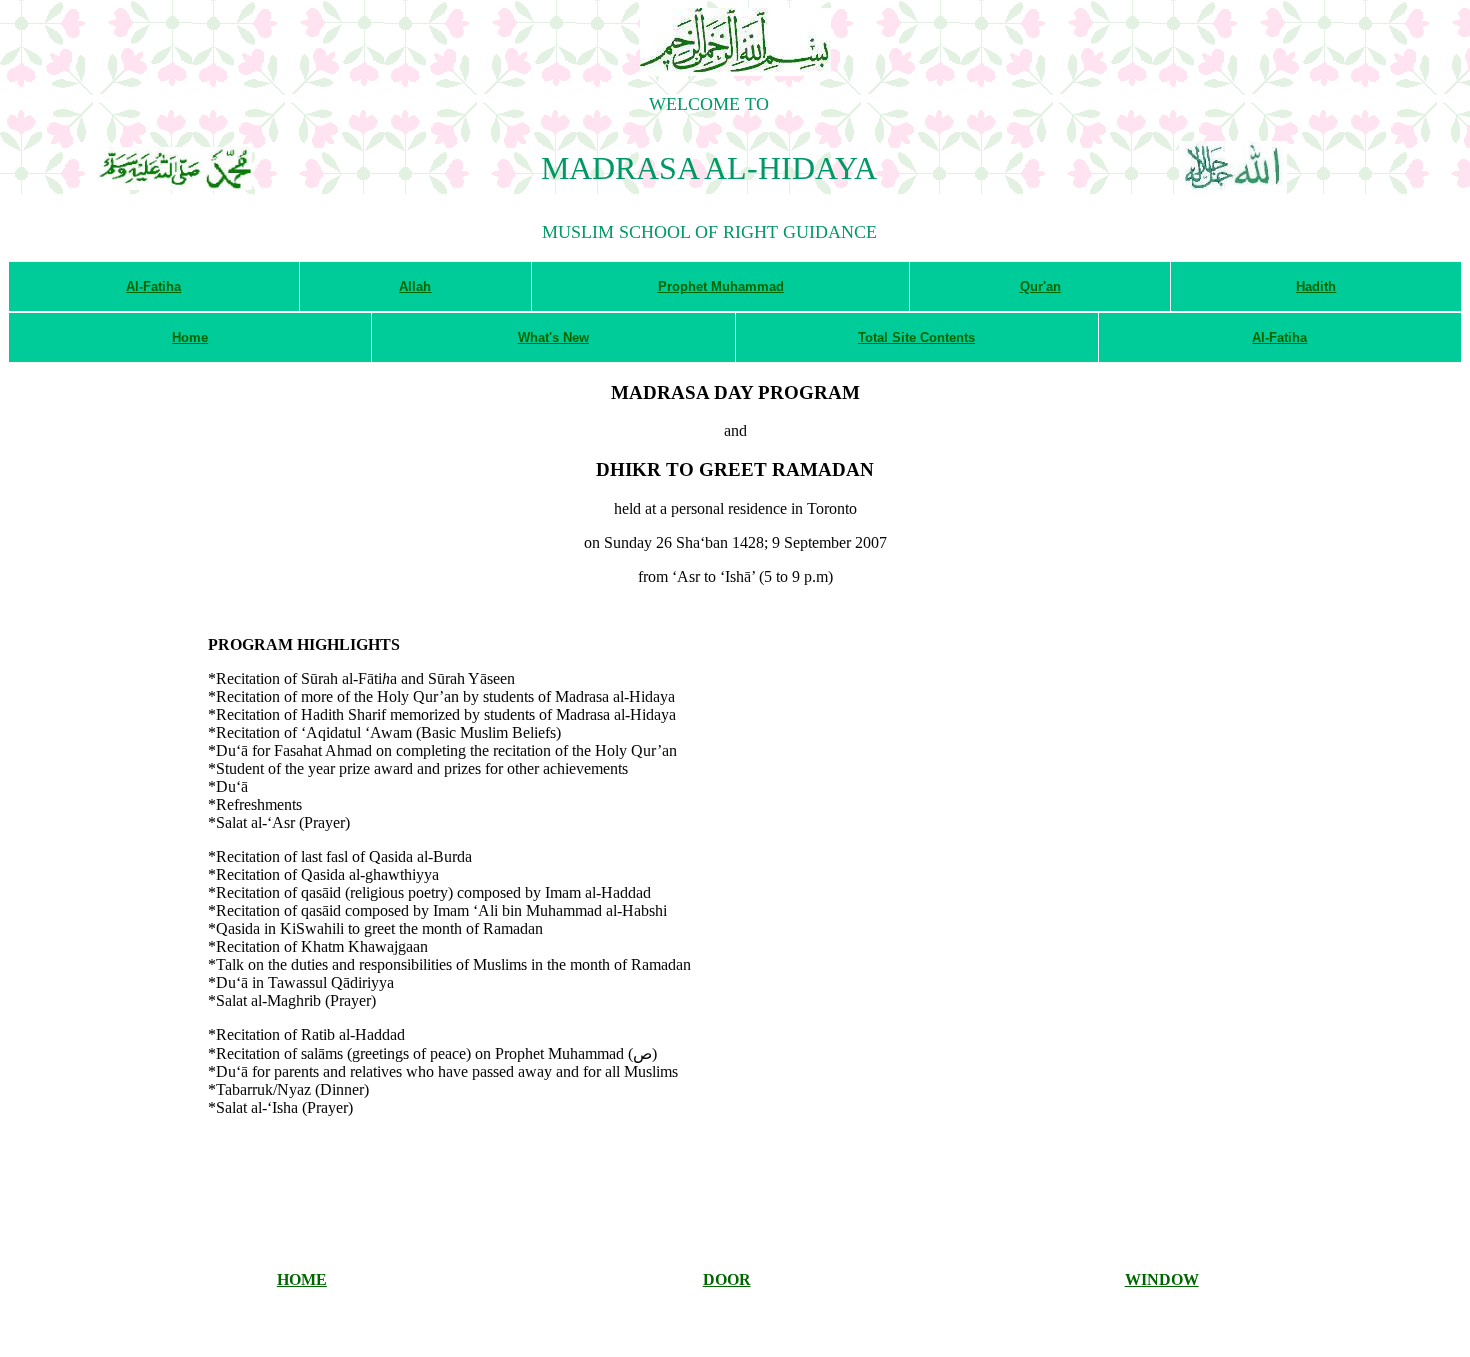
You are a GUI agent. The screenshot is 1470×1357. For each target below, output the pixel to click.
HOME (302, 1279)
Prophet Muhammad (721, 286)
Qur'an (1040, 286)
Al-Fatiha (153, 286)
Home (190, 337)
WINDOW (1162, 1279)
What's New (553, 337)
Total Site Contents (916, 337)
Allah (415, 286)
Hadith (1316, 286)
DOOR (727, 1279)
